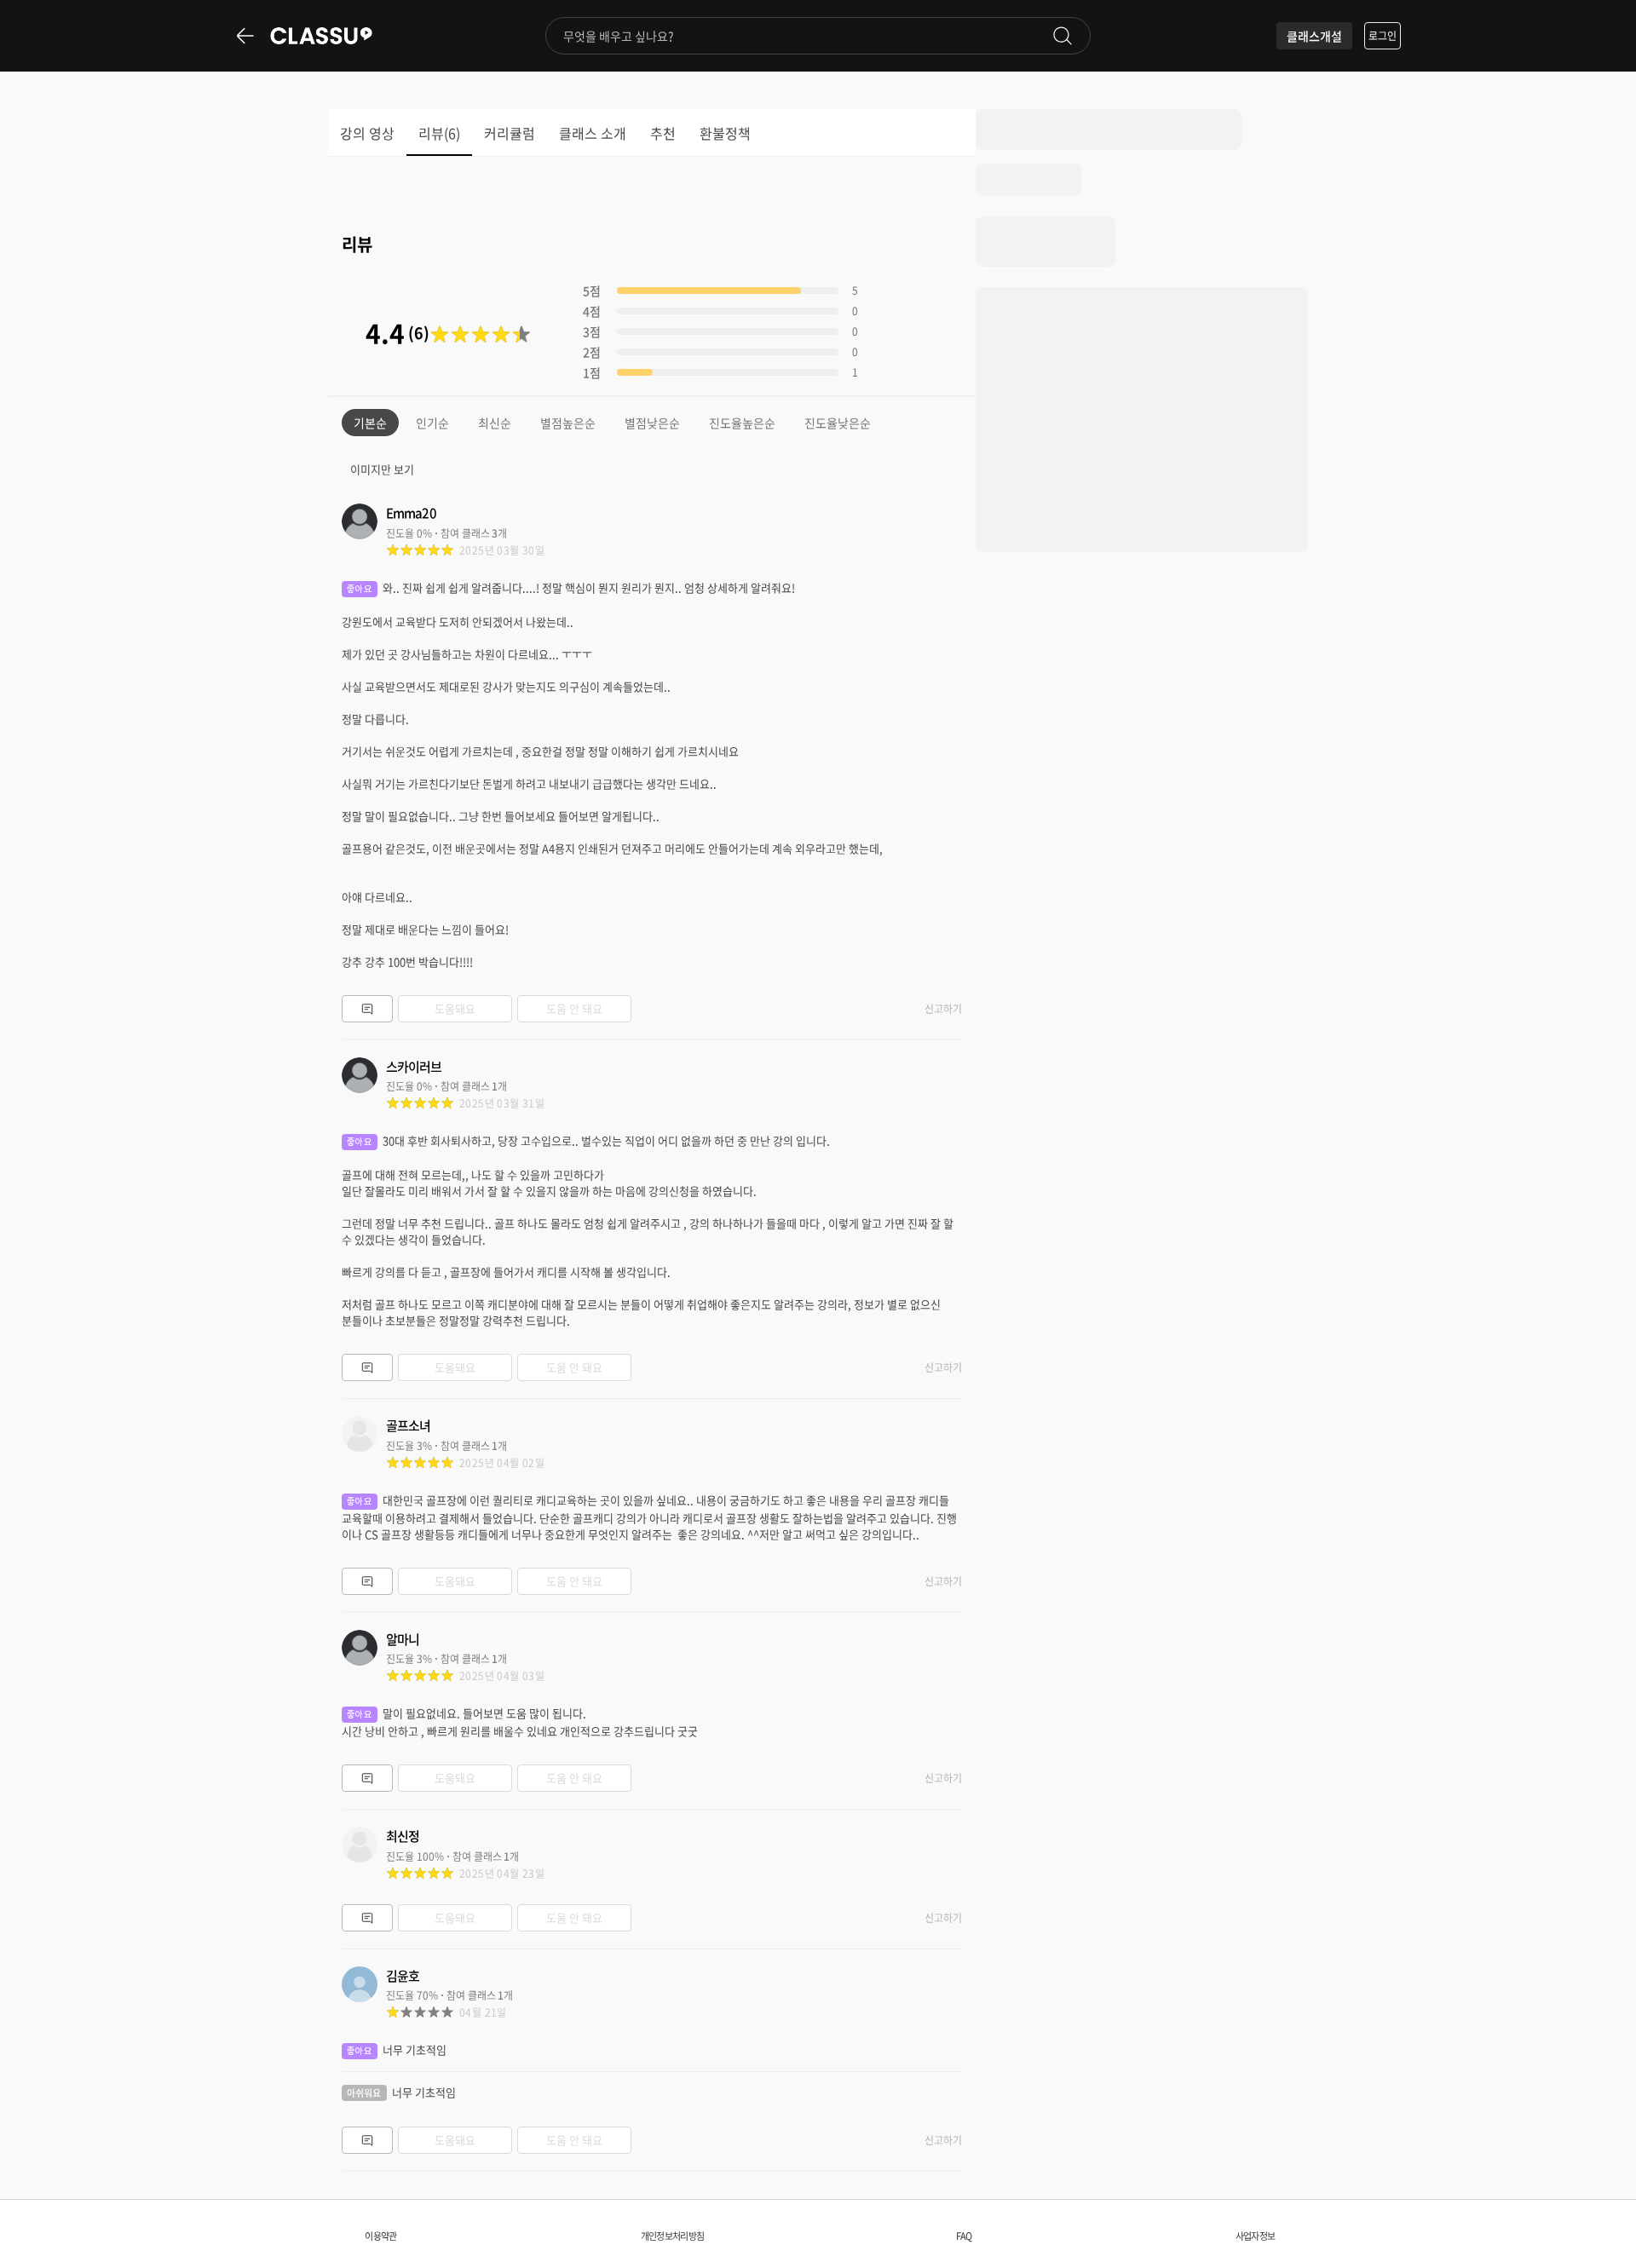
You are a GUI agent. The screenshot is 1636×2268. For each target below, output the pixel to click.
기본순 (370, 423)
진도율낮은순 (838, 423)
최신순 (495, 423)
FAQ (964, 2236)
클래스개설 (1314, 36)
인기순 (432, 423)
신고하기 (943, 1009)
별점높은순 (568, 423)
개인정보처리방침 (672, 2236)
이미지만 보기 (382, 469)
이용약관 (380, 2236)
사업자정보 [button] (1256, 2236)
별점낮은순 (652, 423)
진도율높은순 (742, 423)
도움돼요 (455, 1008)
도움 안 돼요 (574, 1008)
